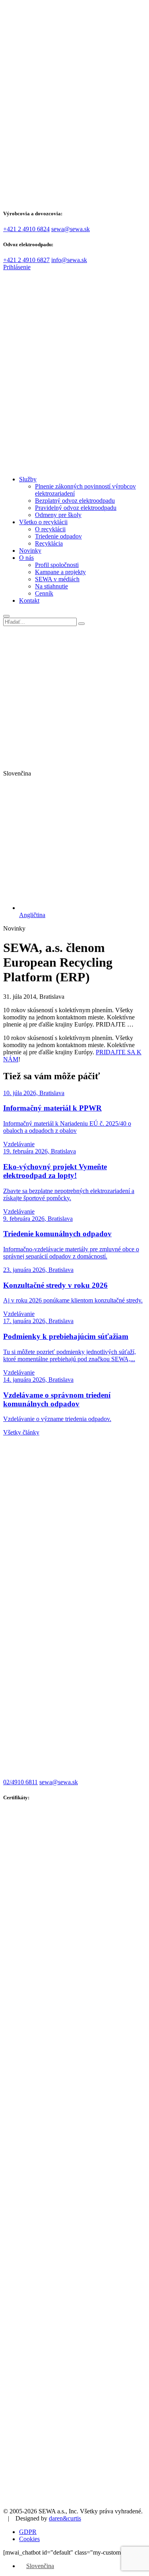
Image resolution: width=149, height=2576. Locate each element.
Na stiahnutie (51, 586)
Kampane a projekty (60, 572)
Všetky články (21, 1432)
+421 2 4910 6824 (26, 229)
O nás (26, 558)
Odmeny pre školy (58, 515)
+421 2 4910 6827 (26, 260)
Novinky (30, 551)
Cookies (29, 2539)
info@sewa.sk (69, 260)
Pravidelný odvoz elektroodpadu (76, 508)
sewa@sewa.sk (71, 229)
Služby (28, 479)
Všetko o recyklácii (43, 522)
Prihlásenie (17, 267)
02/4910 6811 (20, 1782)
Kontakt (29, 600)
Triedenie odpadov (58, 536)
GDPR (28, 2532)
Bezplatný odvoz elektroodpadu (75, 501)
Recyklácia (49, 543)
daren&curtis (65, 2518)
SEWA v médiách (57, 579)
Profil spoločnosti (57, 565)
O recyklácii (50, 529)
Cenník (44, 593)
